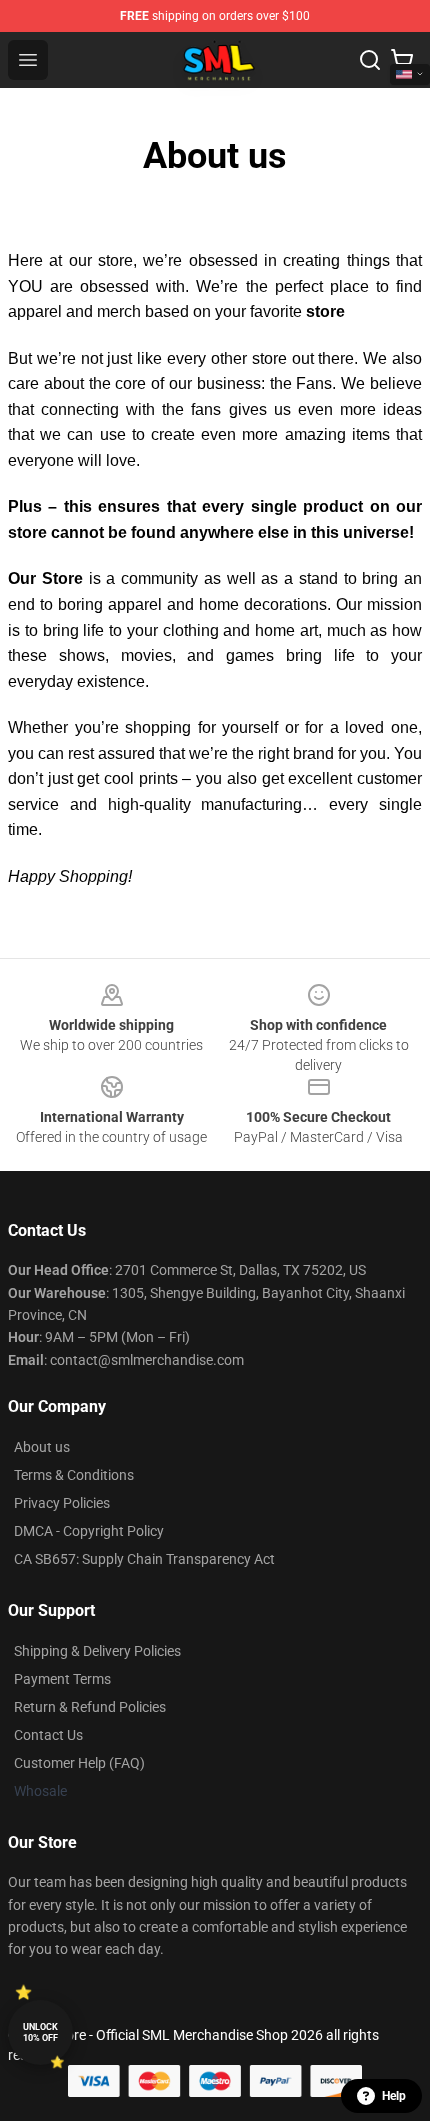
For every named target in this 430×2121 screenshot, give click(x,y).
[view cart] (402, 60)
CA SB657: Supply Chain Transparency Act (144, 1559)
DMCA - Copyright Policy (89, 1531)
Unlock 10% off (40, 2032)
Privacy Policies (62, 1503)
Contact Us (48, 1735)
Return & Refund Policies (90, 1707)
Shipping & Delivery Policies (97, 1651)
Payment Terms (62, 1679)
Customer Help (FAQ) (79, 1763)
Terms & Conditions (74, 1475)
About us (42, 1447)
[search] (370, 60)
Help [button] (394, 2096)
